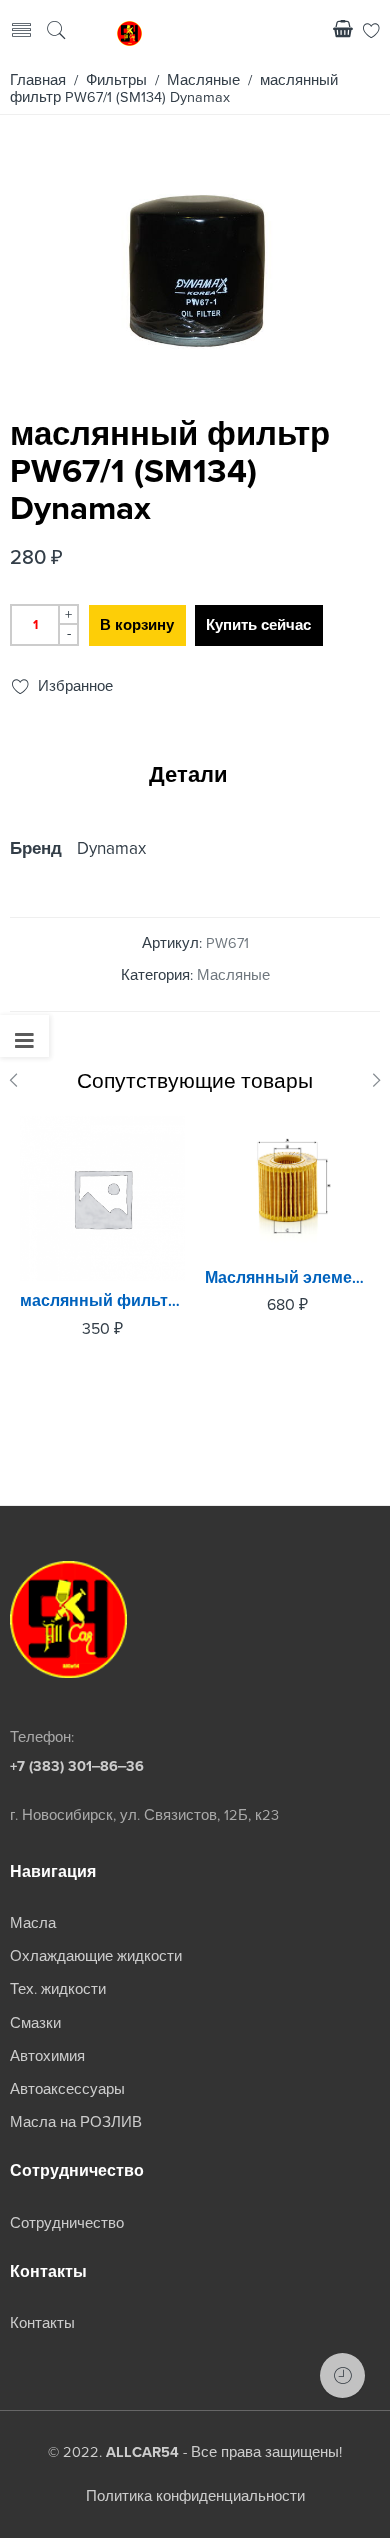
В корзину (137, 625)
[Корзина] (343, 32)
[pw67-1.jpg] (192, 378)
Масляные (203, 80)
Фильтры (116, 80)
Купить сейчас (258, 625)
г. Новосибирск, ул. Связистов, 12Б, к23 (144, 1815)
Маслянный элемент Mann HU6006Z (287, 1278)
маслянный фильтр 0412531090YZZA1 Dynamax (102, 1301)
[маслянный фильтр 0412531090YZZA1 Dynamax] (102, 1198)
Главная (38, 80)
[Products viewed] (342, 2375)
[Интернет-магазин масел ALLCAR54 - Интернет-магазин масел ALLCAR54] (129, 32)
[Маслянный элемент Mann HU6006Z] (287, 1186)
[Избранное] (371, 32)
